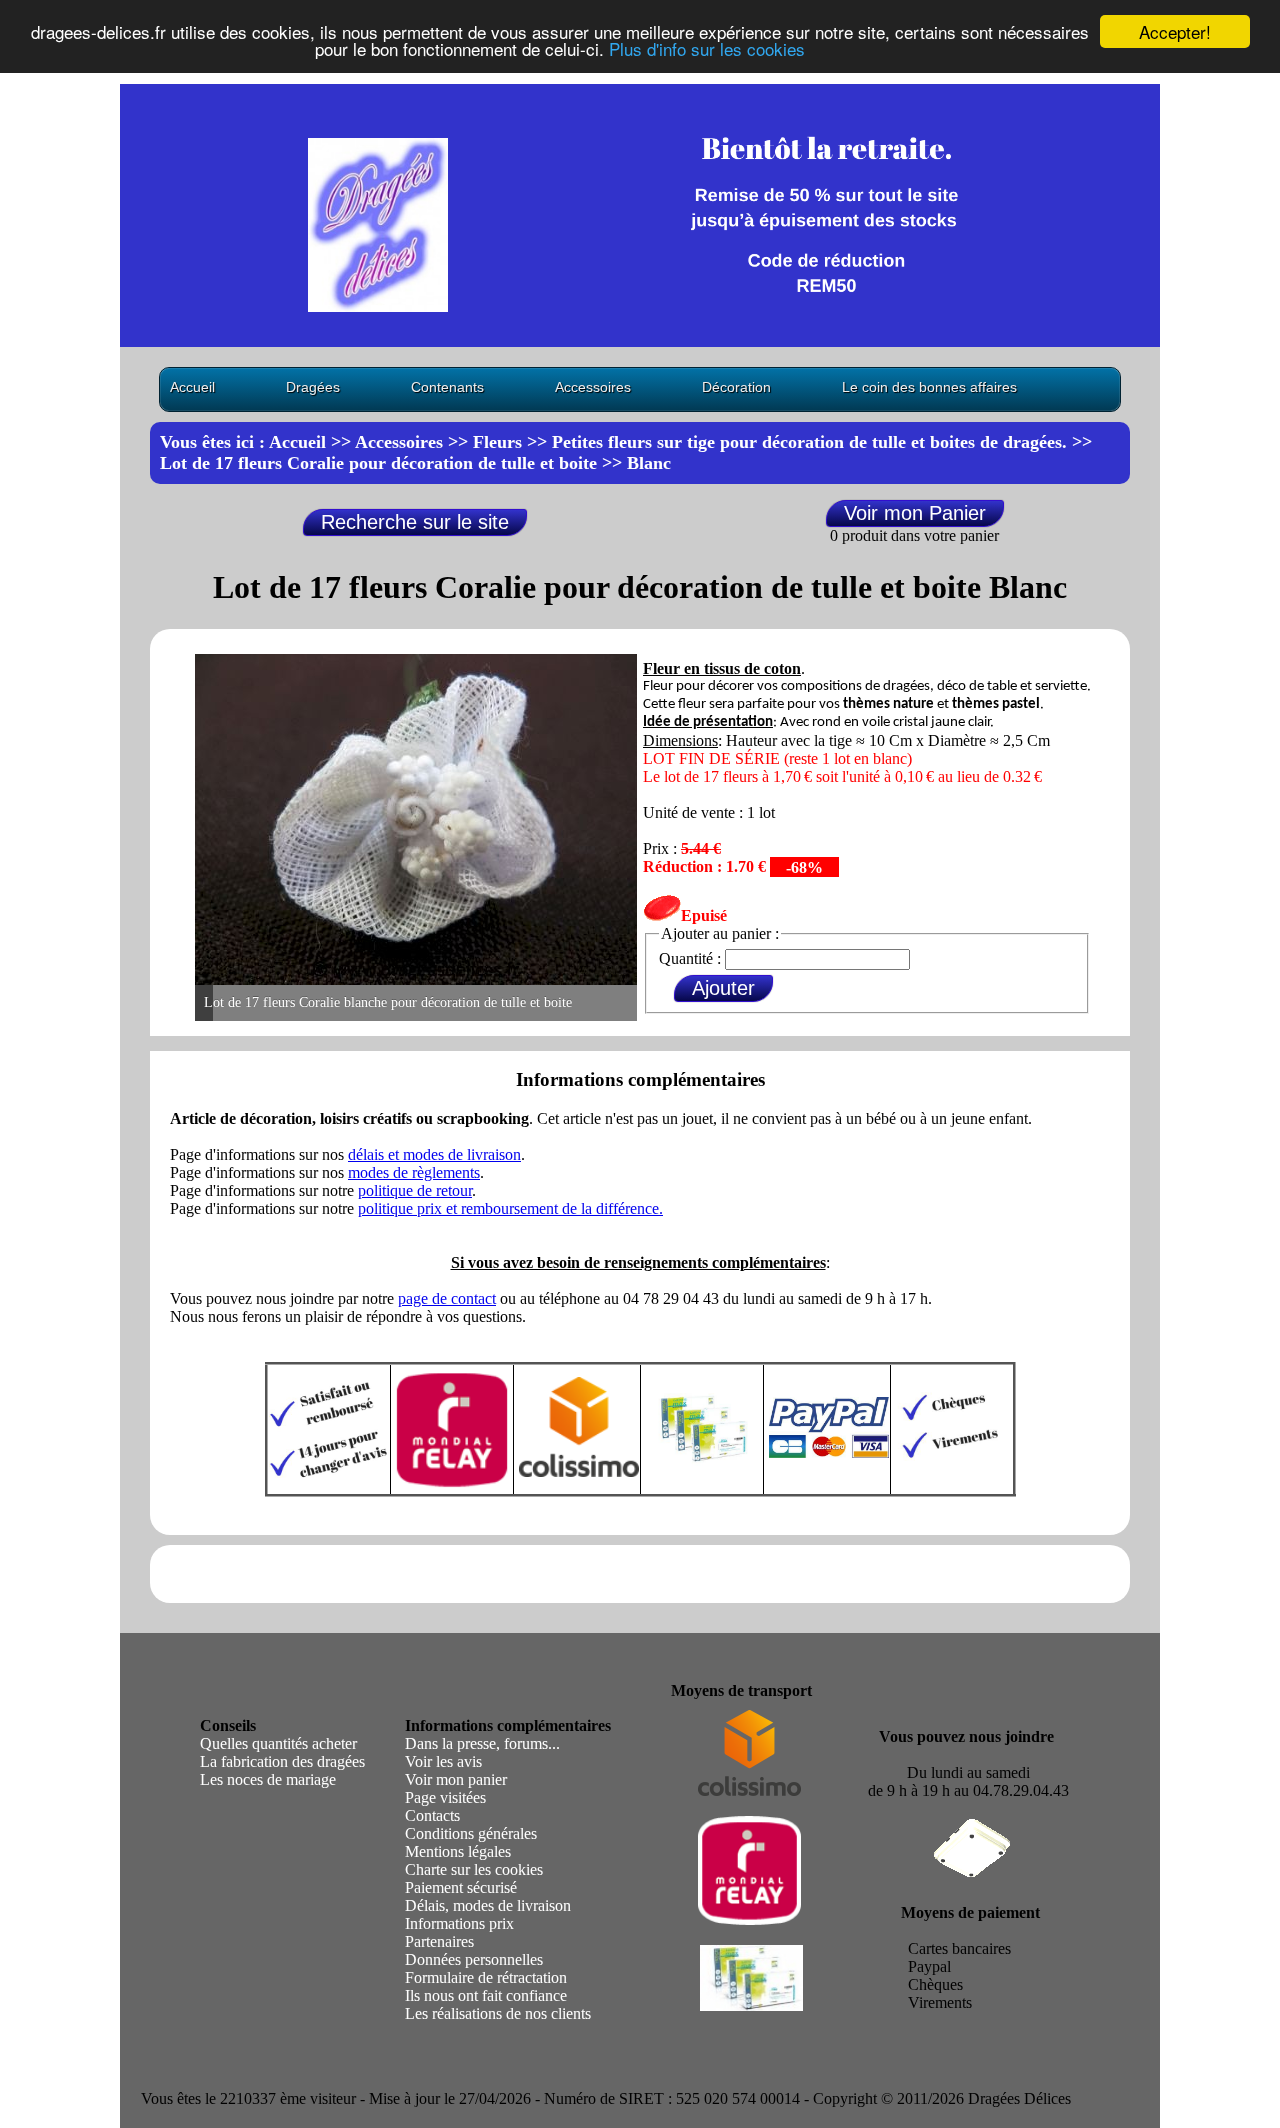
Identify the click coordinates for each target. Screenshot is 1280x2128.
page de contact (447, 1298)
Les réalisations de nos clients (498, 2013)
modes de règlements (414, 1172)
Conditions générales (471, 1833)
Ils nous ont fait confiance (486, 1995)
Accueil (192, 387)
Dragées (313, 387)
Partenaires (439, 1941)
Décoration (736, 387)
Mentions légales (458, 1851)
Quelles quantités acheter (278, 1743)
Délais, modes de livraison (488, 1905)
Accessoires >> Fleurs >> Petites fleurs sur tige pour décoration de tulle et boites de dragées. (711, 442)
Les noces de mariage (268, 1779)
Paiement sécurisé (461, 1887)
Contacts (432, 1815)
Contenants (447, 387)
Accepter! (1175, 31)
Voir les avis (443, 1761)
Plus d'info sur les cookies (707, 49)
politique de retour (415, 1190)
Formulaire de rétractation (486, 1977)
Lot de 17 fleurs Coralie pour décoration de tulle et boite (378, 463)
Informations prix (459, 1923)
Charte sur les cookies (474, 1869)
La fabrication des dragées (282, 1761)
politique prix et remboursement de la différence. (510, 1208)
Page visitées (445, 1797)
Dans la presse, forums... (482, 1743)
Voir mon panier (456, 1779)
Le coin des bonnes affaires (929, 387)
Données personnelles (474, 1959)
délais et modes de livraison (434, 1154)
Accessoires (593, 387)
